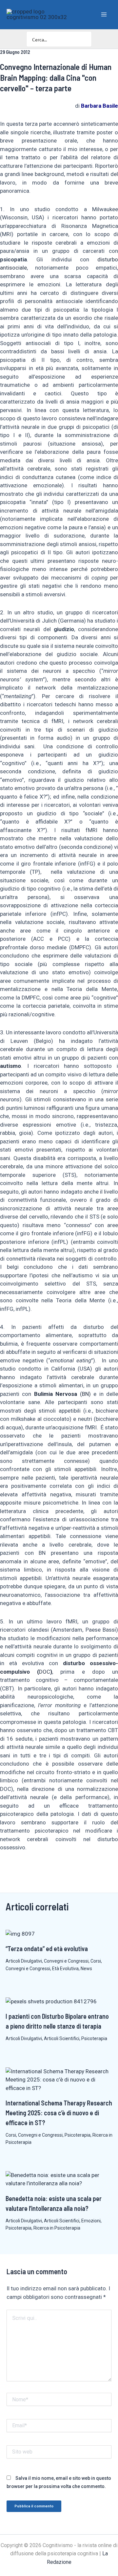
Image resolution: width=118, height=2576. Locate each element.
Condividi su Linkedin (23, 1870)
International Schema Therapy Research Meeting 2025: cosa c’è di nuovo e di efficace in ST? (59, 2113)
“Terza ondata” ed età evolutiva (47, 1949)
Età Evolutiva (65, 1969)
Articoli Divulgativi (24, 1961)
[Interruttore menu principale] (104, 14)
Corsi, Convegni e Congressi (34, 2135)
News (86, 1969)
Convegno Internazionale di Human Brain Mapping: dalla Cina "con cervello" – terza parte (56, 77)
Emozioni (91, 2221)
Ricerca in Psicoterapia (57, 2228)
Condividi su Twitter (39, 1870)
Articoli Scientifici (62, 2038)
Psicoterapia (94, 2038)
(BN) (62, 1394)
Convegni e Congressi (66, 1961)
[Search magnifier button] (84, 39)
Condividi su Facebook (7, 1870)
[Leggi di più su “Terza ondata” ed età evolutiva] (20, 1933)
